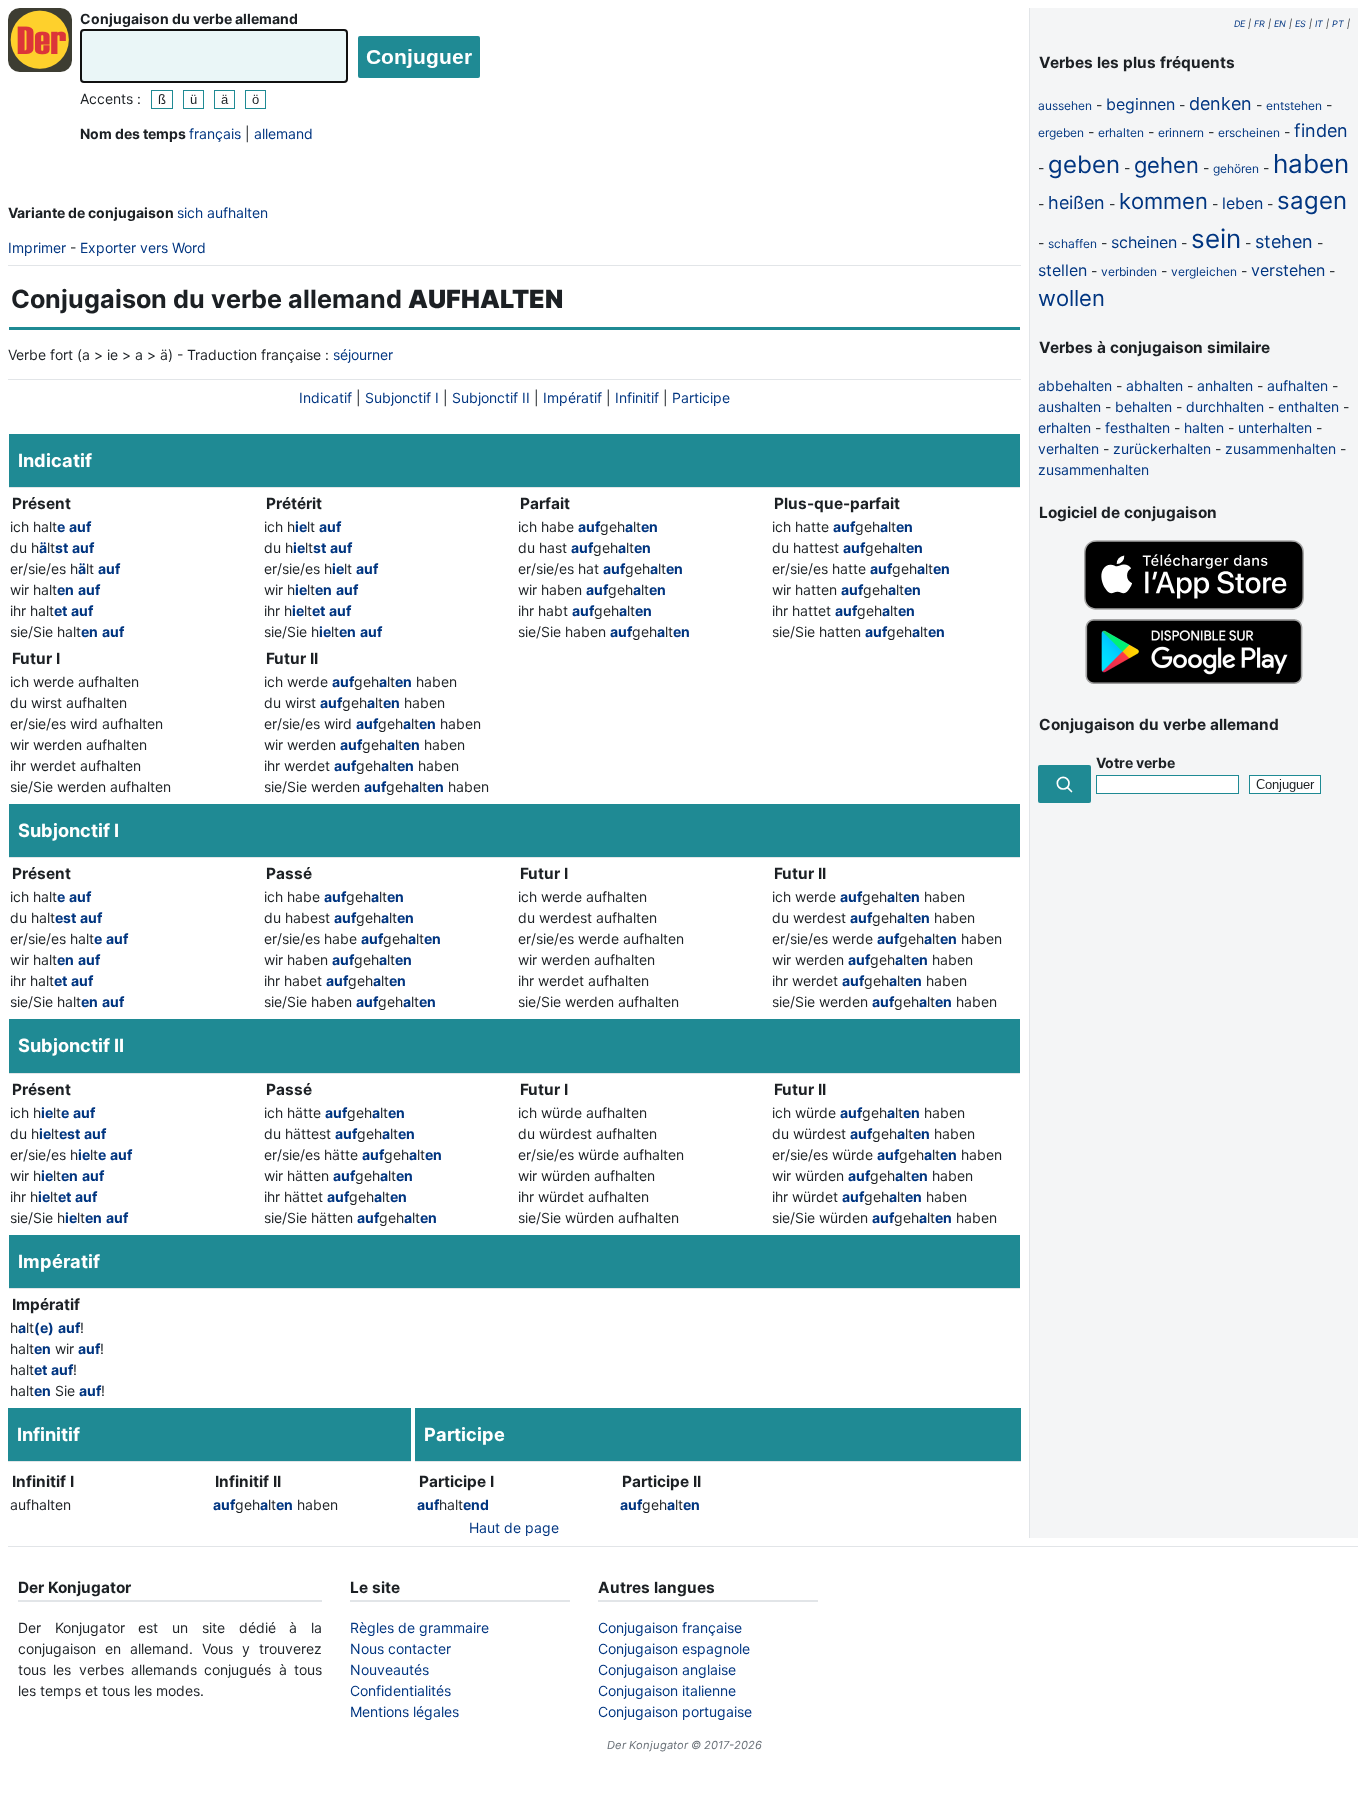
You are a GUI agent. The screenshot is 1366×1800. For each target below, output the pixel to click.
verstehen (1288, 270)
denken (1220, 103)
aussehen (1065, 105)
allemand (283, 133)
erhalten (1121, 132)
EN (1280, 23)
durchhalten (1225, 406)
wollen (1071, 298)
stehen (1284, 241)
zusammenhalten (1280, 448)
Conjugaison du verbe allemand (189, 18)
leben (1242, 203)
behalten (1143, 406)
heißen (1076, 202)
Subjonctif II (491, 397)
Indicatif (325, 397)
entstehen (1294, 105)
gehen (1166, 165)
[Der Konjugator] (40, 40)
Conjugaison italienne (667, 1690)
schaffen (1072, 243)
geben (1084, 164)
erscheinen (1249, 132)
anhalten (1225, 385)
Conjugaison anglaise (667, 1669)
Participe (701, 397)
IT (1319, 23)
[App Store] (1194, 604)
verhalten (1068, 448)
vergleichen (1204, 271)
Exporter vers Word (143, 247)
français (215, 133)
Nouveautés (389, 1669)
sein (1216, 238)
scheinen (1144, 242)
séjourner (363, 354)
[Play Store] (1194, 681)
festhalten (1137, 427)
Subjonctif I (402, 397)
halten (1204, 427)
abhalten (1154, 385)
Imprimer (37, 247)
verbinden (1129, 271)
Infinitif (637, 397)
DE (1239, 23)
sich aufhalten (222, 212)
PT (1338, 23)
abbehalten (1075, 385)
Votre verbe (1135, 762)
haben (1311, 163)
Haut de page (514, 1527)
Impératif (572, 397)
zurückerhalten (1162, 448)
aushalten (1069, 406)
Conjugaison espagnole (674, 1648)
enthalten (1308, 406)
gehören (1236, 168)
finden (1321, 130)
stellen (1062, 270)
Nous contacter (400, 1648)
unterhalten (1275, 427)
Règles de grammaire (419, 1627)
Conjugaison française (670, 1627)
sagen (1312, 200)
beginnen (1140, 104)
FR (1259, 23)
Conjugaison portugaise (675, 1711)
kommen (1163, 201)
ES (1300, 23)
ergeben (1061, 132)
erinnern (1181, 132)
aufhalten (1297, 385)
